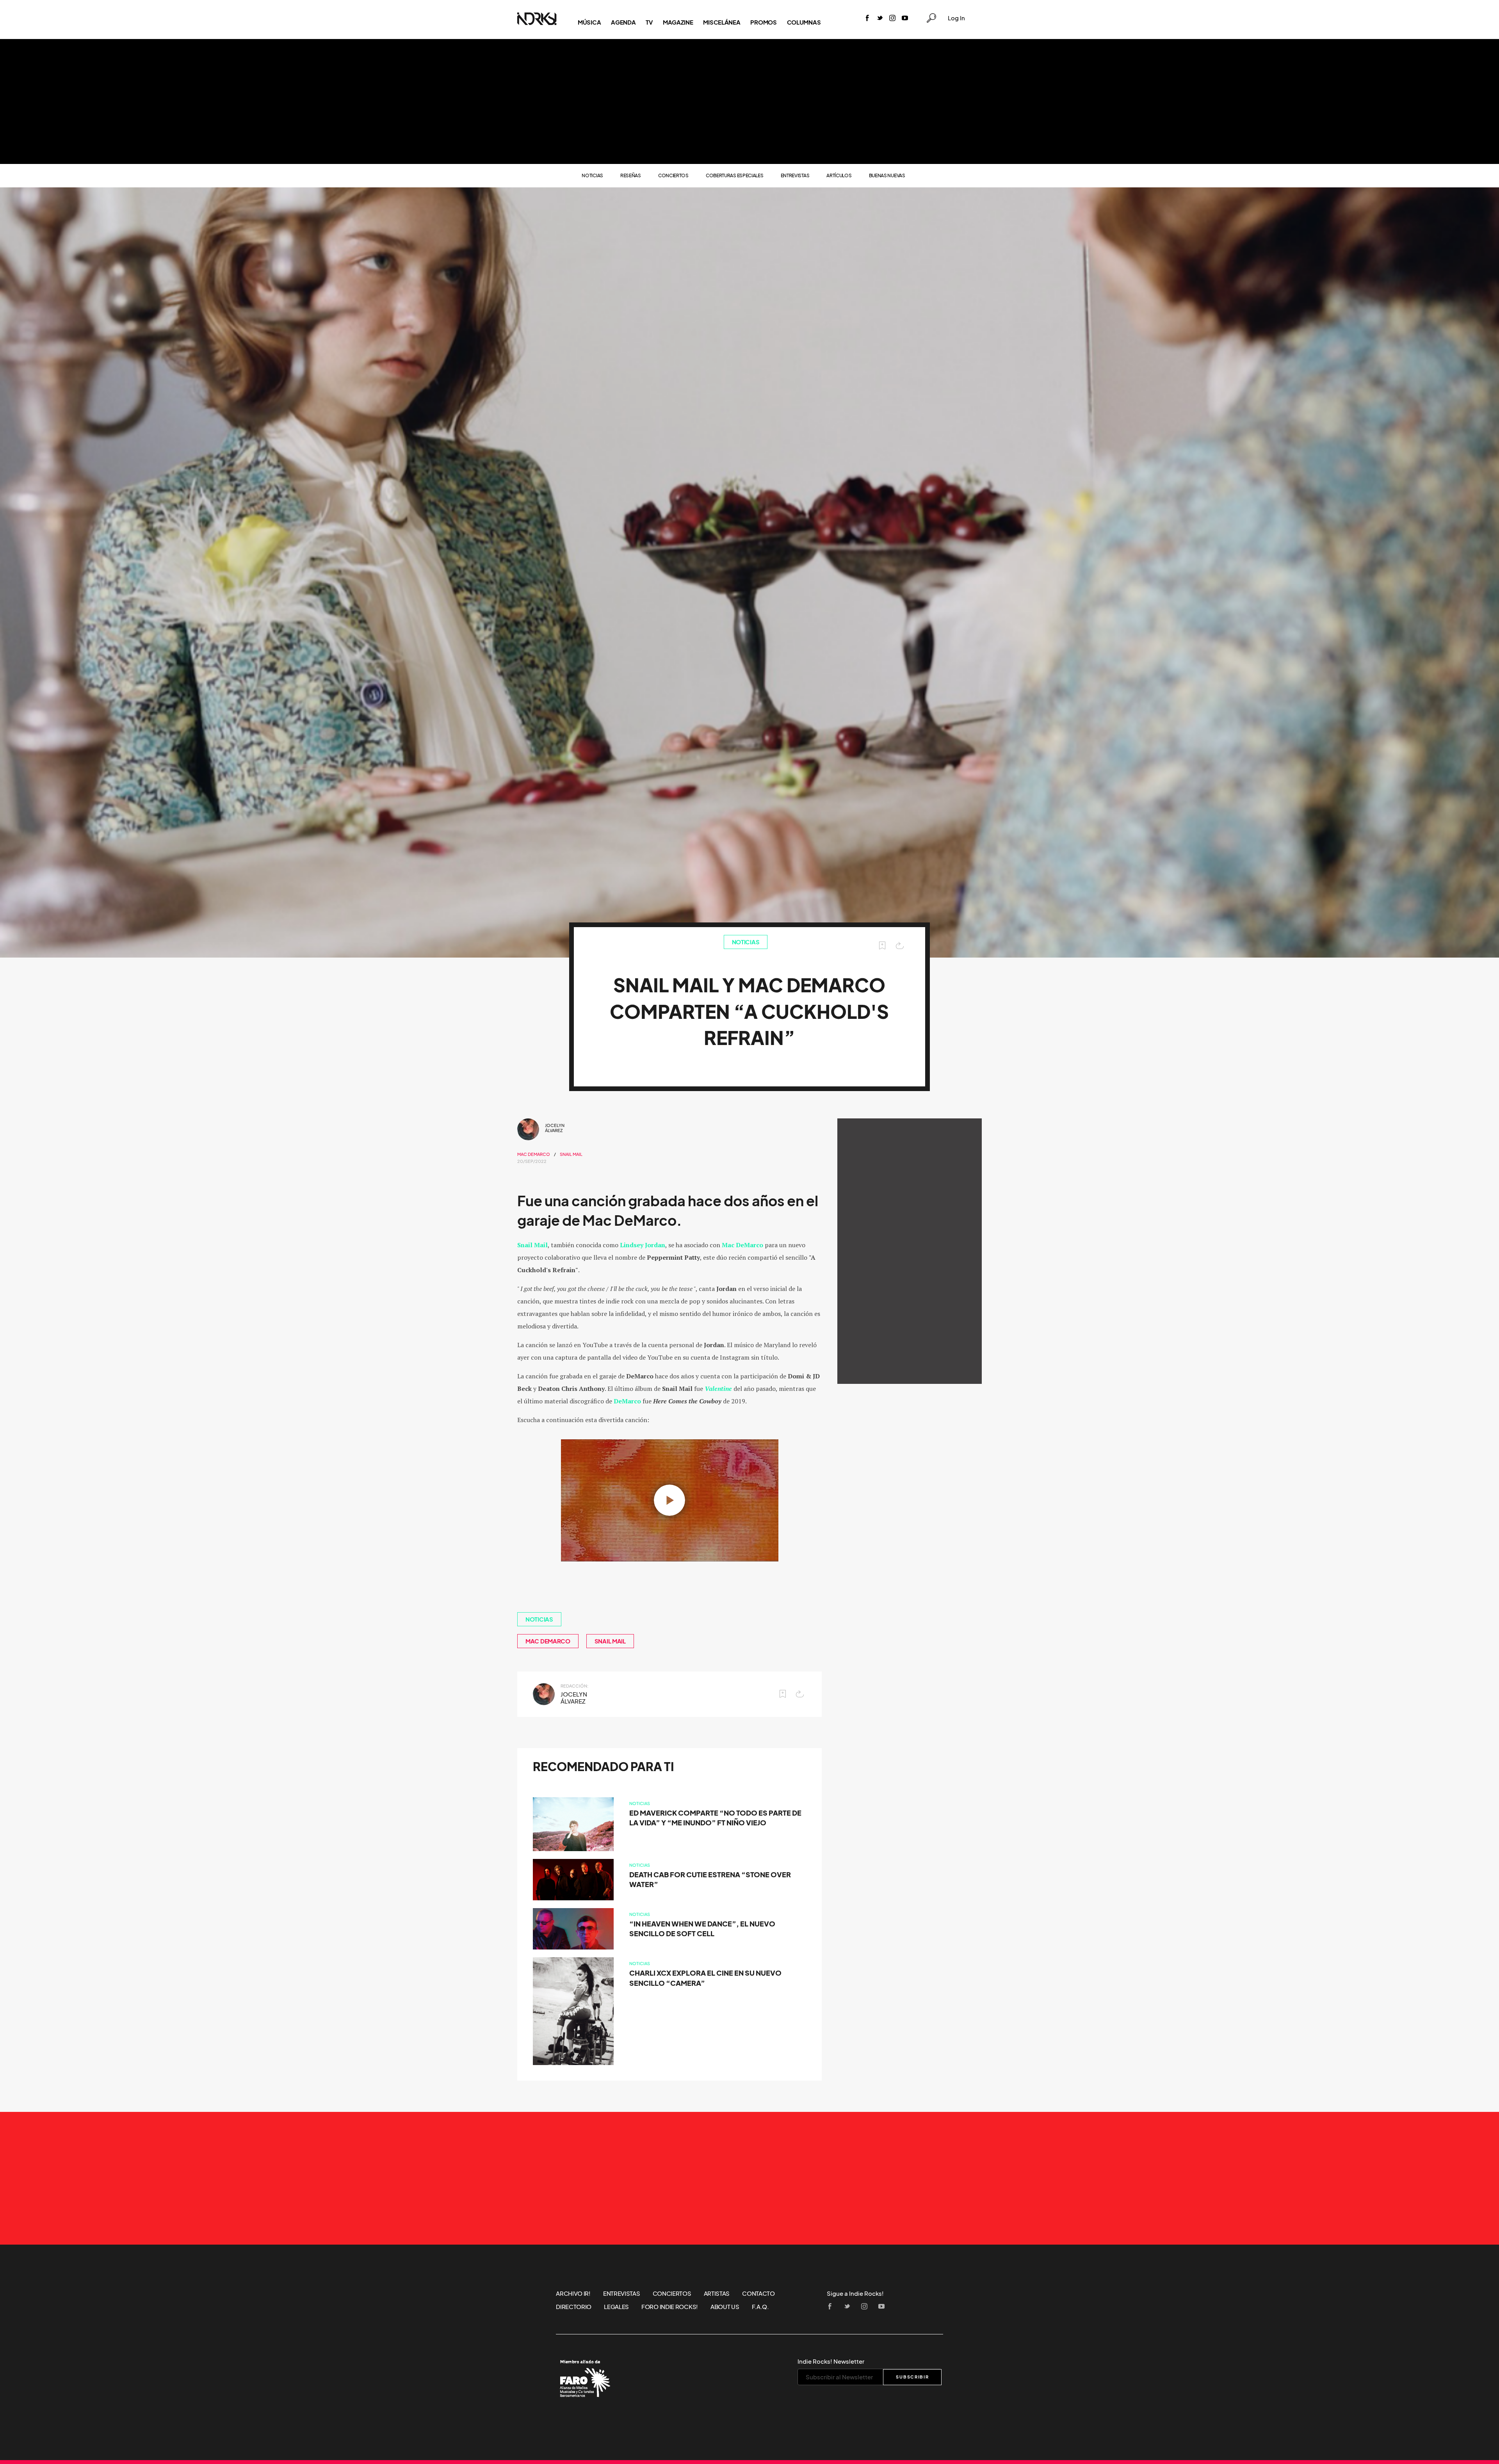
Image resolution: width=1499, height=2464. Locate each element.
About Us (725, 2307)
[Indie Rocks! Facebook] (867, 19)
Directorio (574, 2307)
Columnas (804, 22)
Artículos (839, 175)
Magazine (678, 22)
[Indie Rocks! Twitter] (880, 19)
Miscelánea (722, 22)
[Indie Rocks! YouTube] (905, 19)
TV (649, 22)
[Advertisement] (749, 101)
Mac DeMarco (534, 1154)
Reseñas (631, 175)
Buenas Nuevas (887, 175)
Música (589, 22)
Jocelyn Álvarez (555, 1128)
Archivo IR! (573, 2293)
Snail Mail (571, 1154)
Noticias (592, 175)
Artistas (717, 2293)
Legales (616, 2307)
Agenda (623, 22)
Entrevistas (795, 175)
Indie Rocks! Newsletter (831, 2361)
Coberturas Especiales (735, 175)
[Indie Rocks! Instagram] (892, 19)
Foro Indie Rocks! (670, 2307)
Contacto (758, 2293)
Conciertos (673, 175)
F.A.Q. (760, 2307)
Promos (763, 22)
